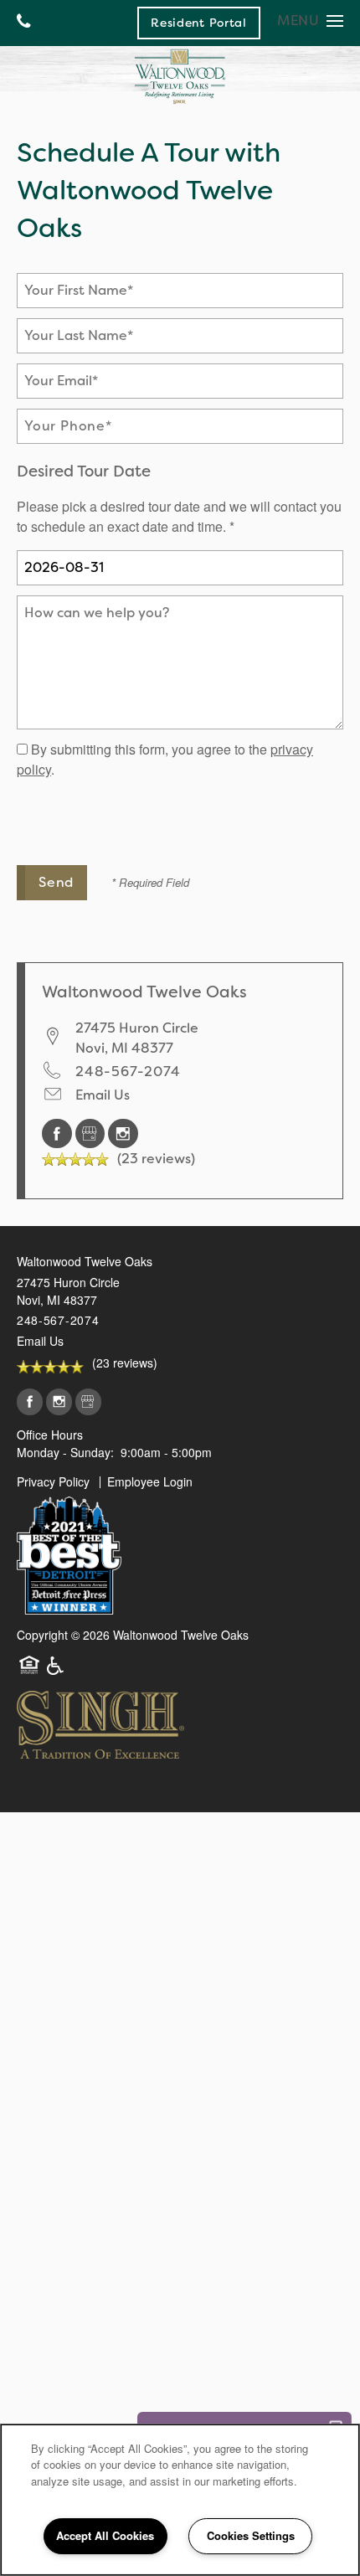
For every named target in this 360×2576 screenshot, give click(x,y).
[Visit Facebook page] (59, 1133)
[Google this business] (92, 1133)
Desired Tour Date (84, 471)
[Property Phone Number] (24, 23)
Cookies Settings (251, 2535)
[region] (180, 2500)
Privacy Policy (53, 1481)
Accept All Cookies (105, 2535)
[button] (199, 23)
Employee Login (150, 1481)
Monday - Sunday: (65, 1452)
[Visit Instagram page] (123, 1133)
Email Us (103, 1095)
